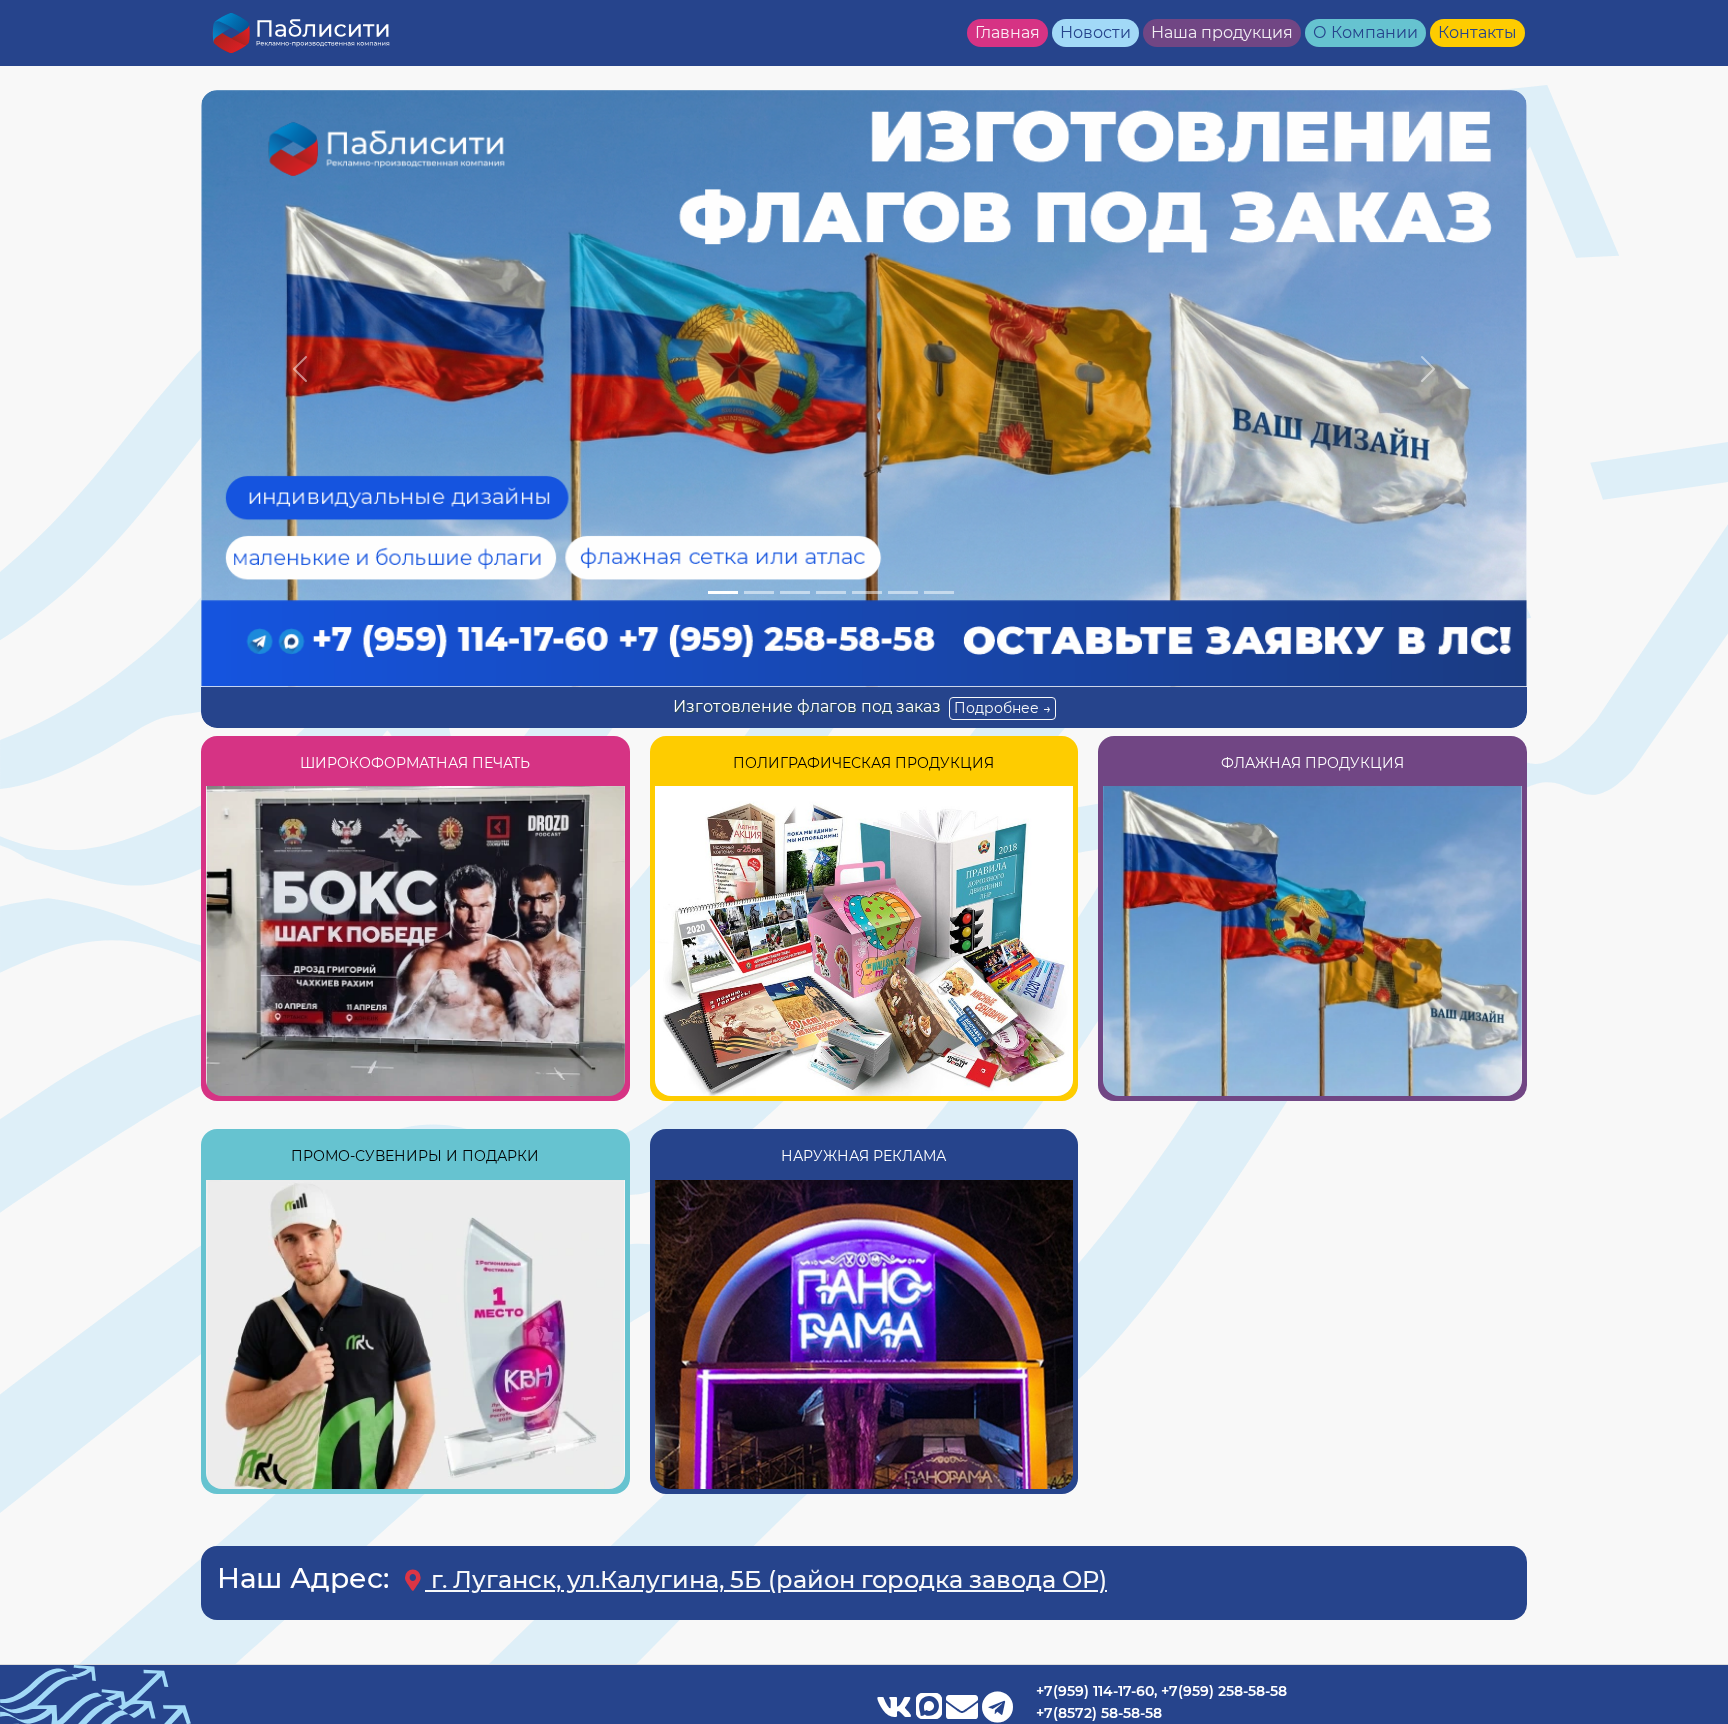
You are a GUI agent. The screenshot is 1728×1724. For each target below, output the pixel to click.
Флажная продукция (1312, 763)
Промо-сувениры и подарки (415, 1156)
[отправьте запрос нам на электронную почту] (964, 1710)
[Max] (931, 1710)
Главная (1007, 32)
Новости (1095, 32)
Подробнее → (1002, 708)
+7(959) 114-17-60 (1095, 1691)
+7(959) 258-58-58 (1224, 1691)
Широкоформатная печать (415, 763)
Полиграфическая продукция (863, 763)
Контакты (1477, 32)
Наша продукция (1222, 32)
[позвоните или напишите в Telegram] (997, 1710)
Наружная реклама (863, 1156)
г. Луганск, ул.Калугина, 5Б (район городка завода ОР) (766, 1579)
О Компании (1365, 32)
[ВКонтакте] (896, 1710)
